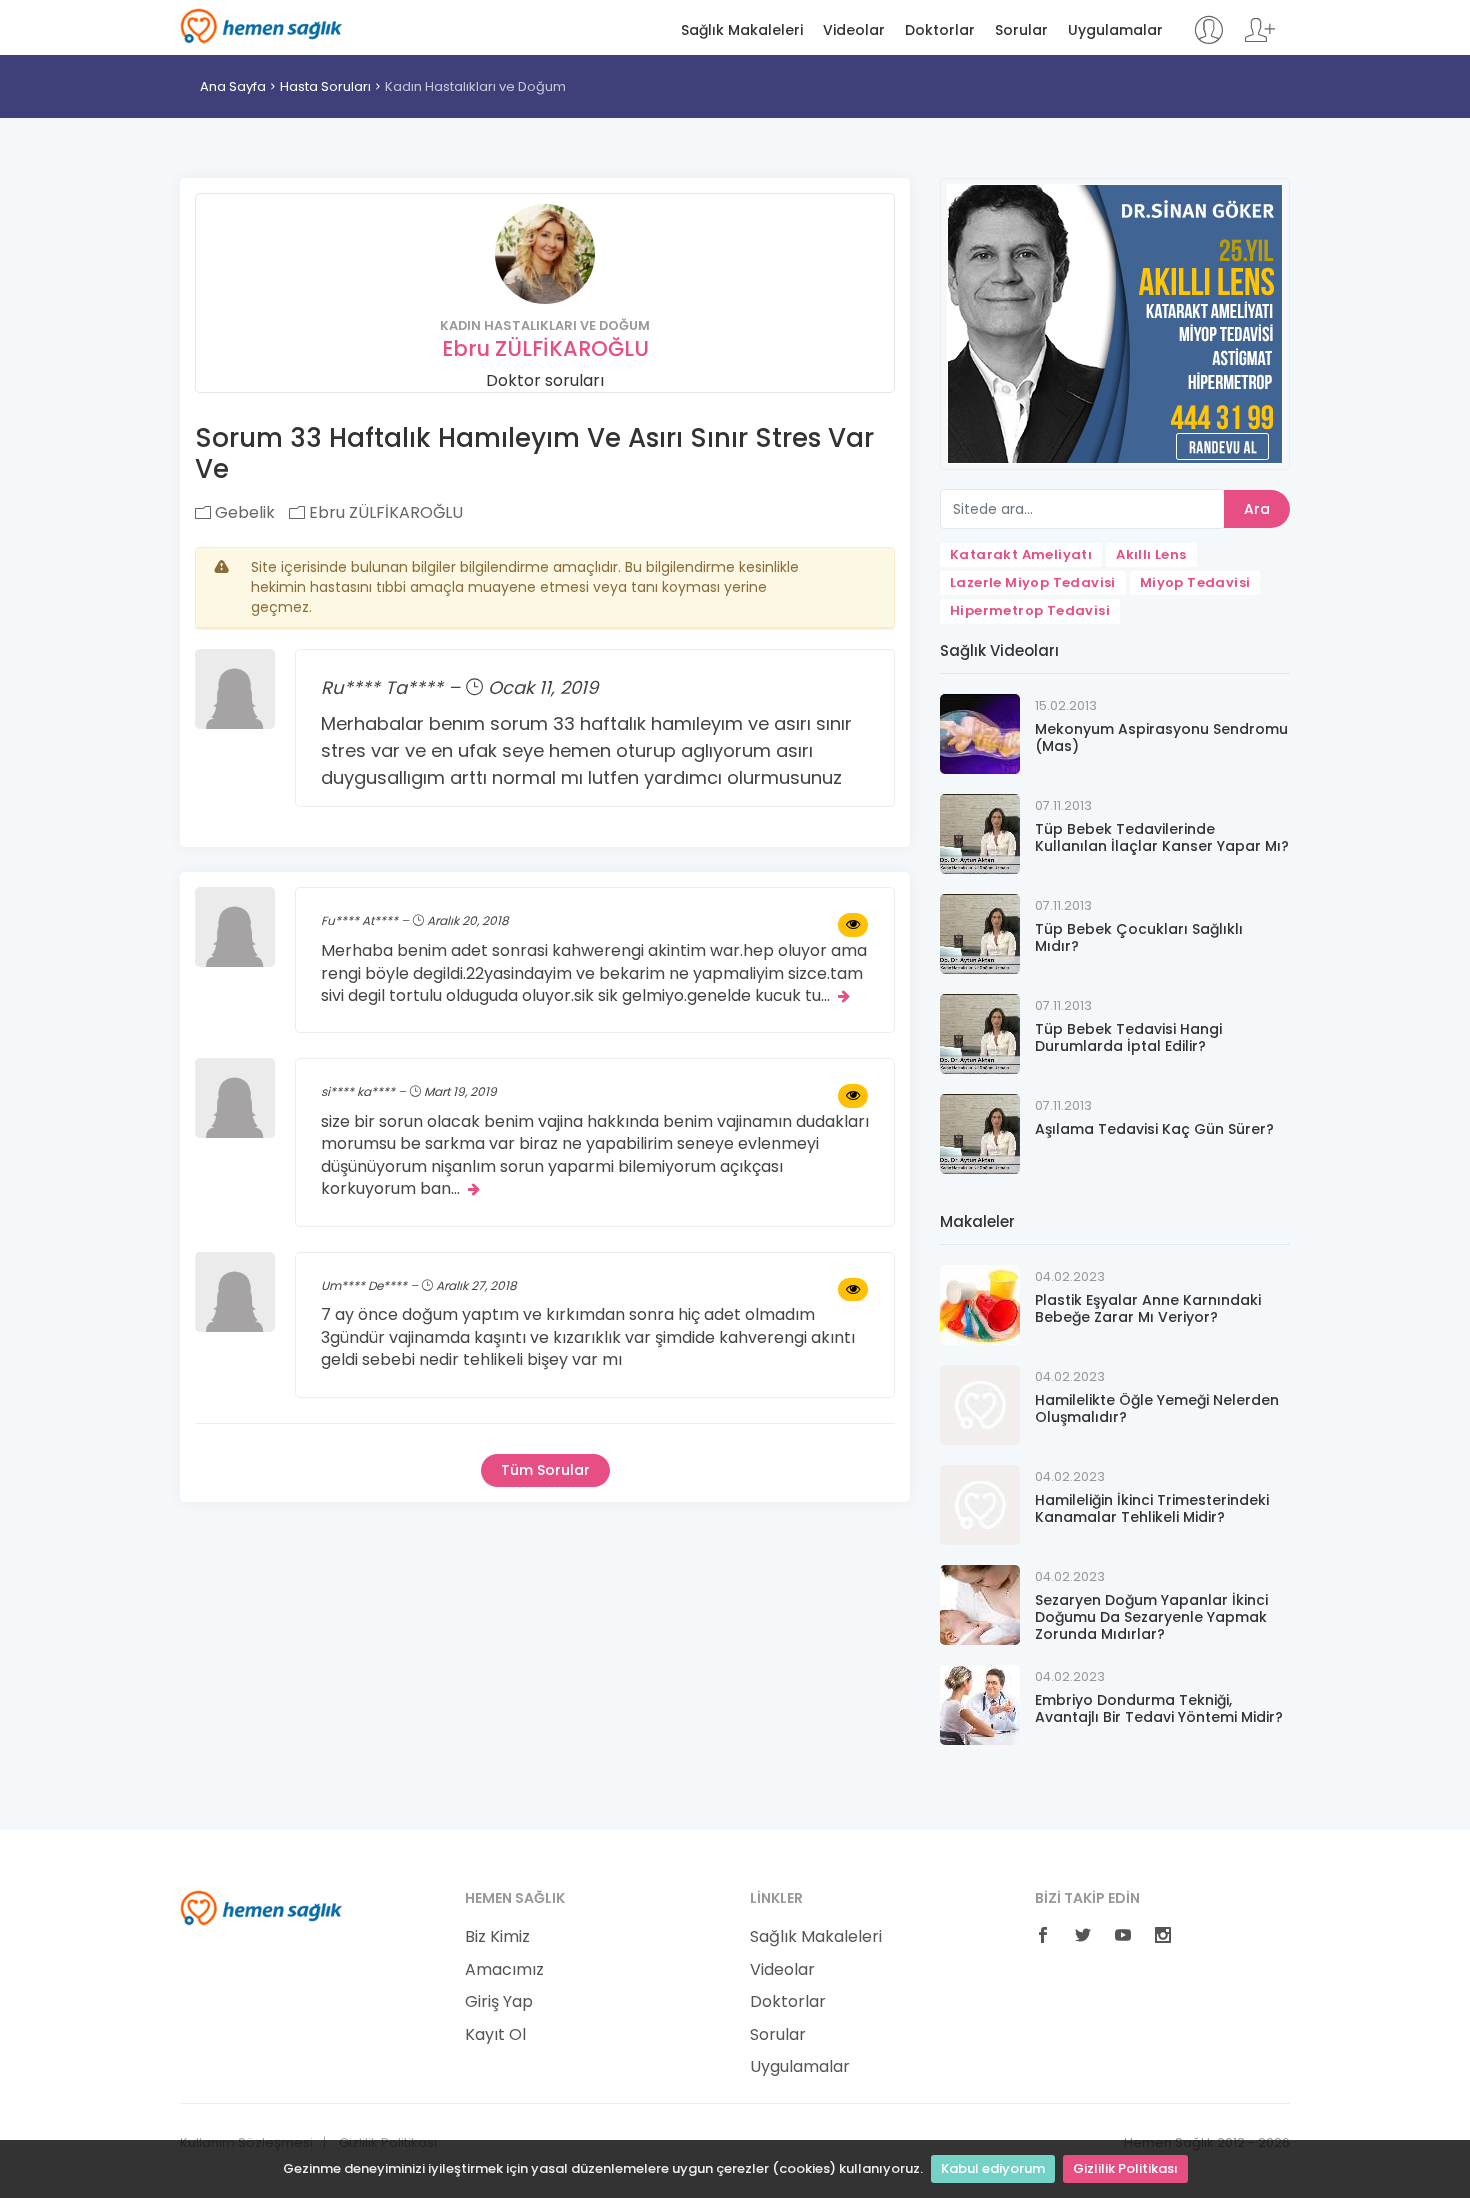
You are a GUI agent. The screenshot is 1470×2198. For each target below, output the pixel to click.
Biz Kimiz (497, 1937)
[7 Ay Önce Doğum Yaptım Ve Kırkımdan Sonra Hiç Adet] (853, 1290)
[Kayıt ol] (1260, 39)
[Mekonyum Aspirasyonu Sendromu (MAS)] (980, 732)
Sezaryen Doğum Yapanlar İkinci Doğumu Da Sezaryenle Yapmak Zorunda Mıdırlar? (1151, 1617)
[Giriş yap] (1208, 39)
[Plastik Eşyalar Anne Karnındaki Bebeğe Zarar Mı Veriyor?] (980, 1303)
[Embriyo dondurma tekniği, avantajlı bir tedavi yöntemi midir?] (980, 1703)
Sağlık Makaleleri (742, 30)
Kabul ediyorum (993, 2168)
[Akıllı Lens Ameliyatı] (1115, 322)
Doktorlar (940, 30)
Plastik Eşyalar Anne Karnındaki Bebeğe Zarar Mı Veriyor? (1148, 1308)
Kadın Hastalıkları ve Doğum (475, 86)
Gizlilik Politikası (1125, 2168)
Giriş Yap (499, 2002)
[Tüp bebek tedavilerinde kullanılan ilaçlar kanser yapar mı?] (980, 832)
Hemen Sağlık (261, 26)
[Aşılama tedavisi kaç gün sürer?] (980, 1132)
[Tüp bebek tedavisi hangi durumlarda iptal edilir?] (980, 1032)
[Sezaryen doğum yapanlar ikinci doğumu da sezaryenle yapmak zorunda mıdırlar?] (980, 1603)
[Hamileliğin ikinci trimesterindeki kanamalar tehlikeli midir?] (980, 1503)
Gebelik (243, 512)
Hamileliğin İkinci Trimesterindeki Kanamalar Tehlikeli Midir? (1152, 1508)
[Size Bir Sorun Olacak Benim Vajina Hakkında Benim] (853, 1096)
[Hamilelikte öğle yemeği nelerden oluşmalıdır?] (980, 1403)
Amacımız (504, 1970)
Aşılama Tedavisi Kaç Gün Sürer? (1154, 1129)
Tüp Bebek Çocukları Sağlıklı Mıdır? (1139, 937)
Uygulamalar (1115, 30)
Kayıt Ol (495, 2035)
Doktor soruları (545, 380)
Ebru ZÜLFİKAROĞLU (545, 348)
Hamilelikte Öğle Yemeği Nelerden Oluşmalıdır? (1157, 1408)
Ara (1257, 509)
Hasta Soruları (325, 86)
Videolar (854, 30)
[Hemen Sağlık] (261, 1907)
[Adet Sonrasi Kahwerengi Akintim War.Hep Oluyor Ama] (853, 925)
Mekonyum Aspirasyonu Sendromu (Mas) (1161, 737)
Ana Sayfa (233, 86)
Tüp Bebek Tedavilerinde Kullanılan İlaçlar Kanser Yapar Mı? (1162, 837)
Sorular (1021, 30)
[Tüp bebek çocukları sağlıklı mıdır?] (980, 932)
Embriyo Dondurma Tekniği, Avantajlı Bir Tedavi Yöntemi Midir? (1159, 1708)
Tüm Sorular (545, 1470)
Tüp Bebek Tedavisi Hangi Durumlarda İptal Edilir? (1128, 1037)
